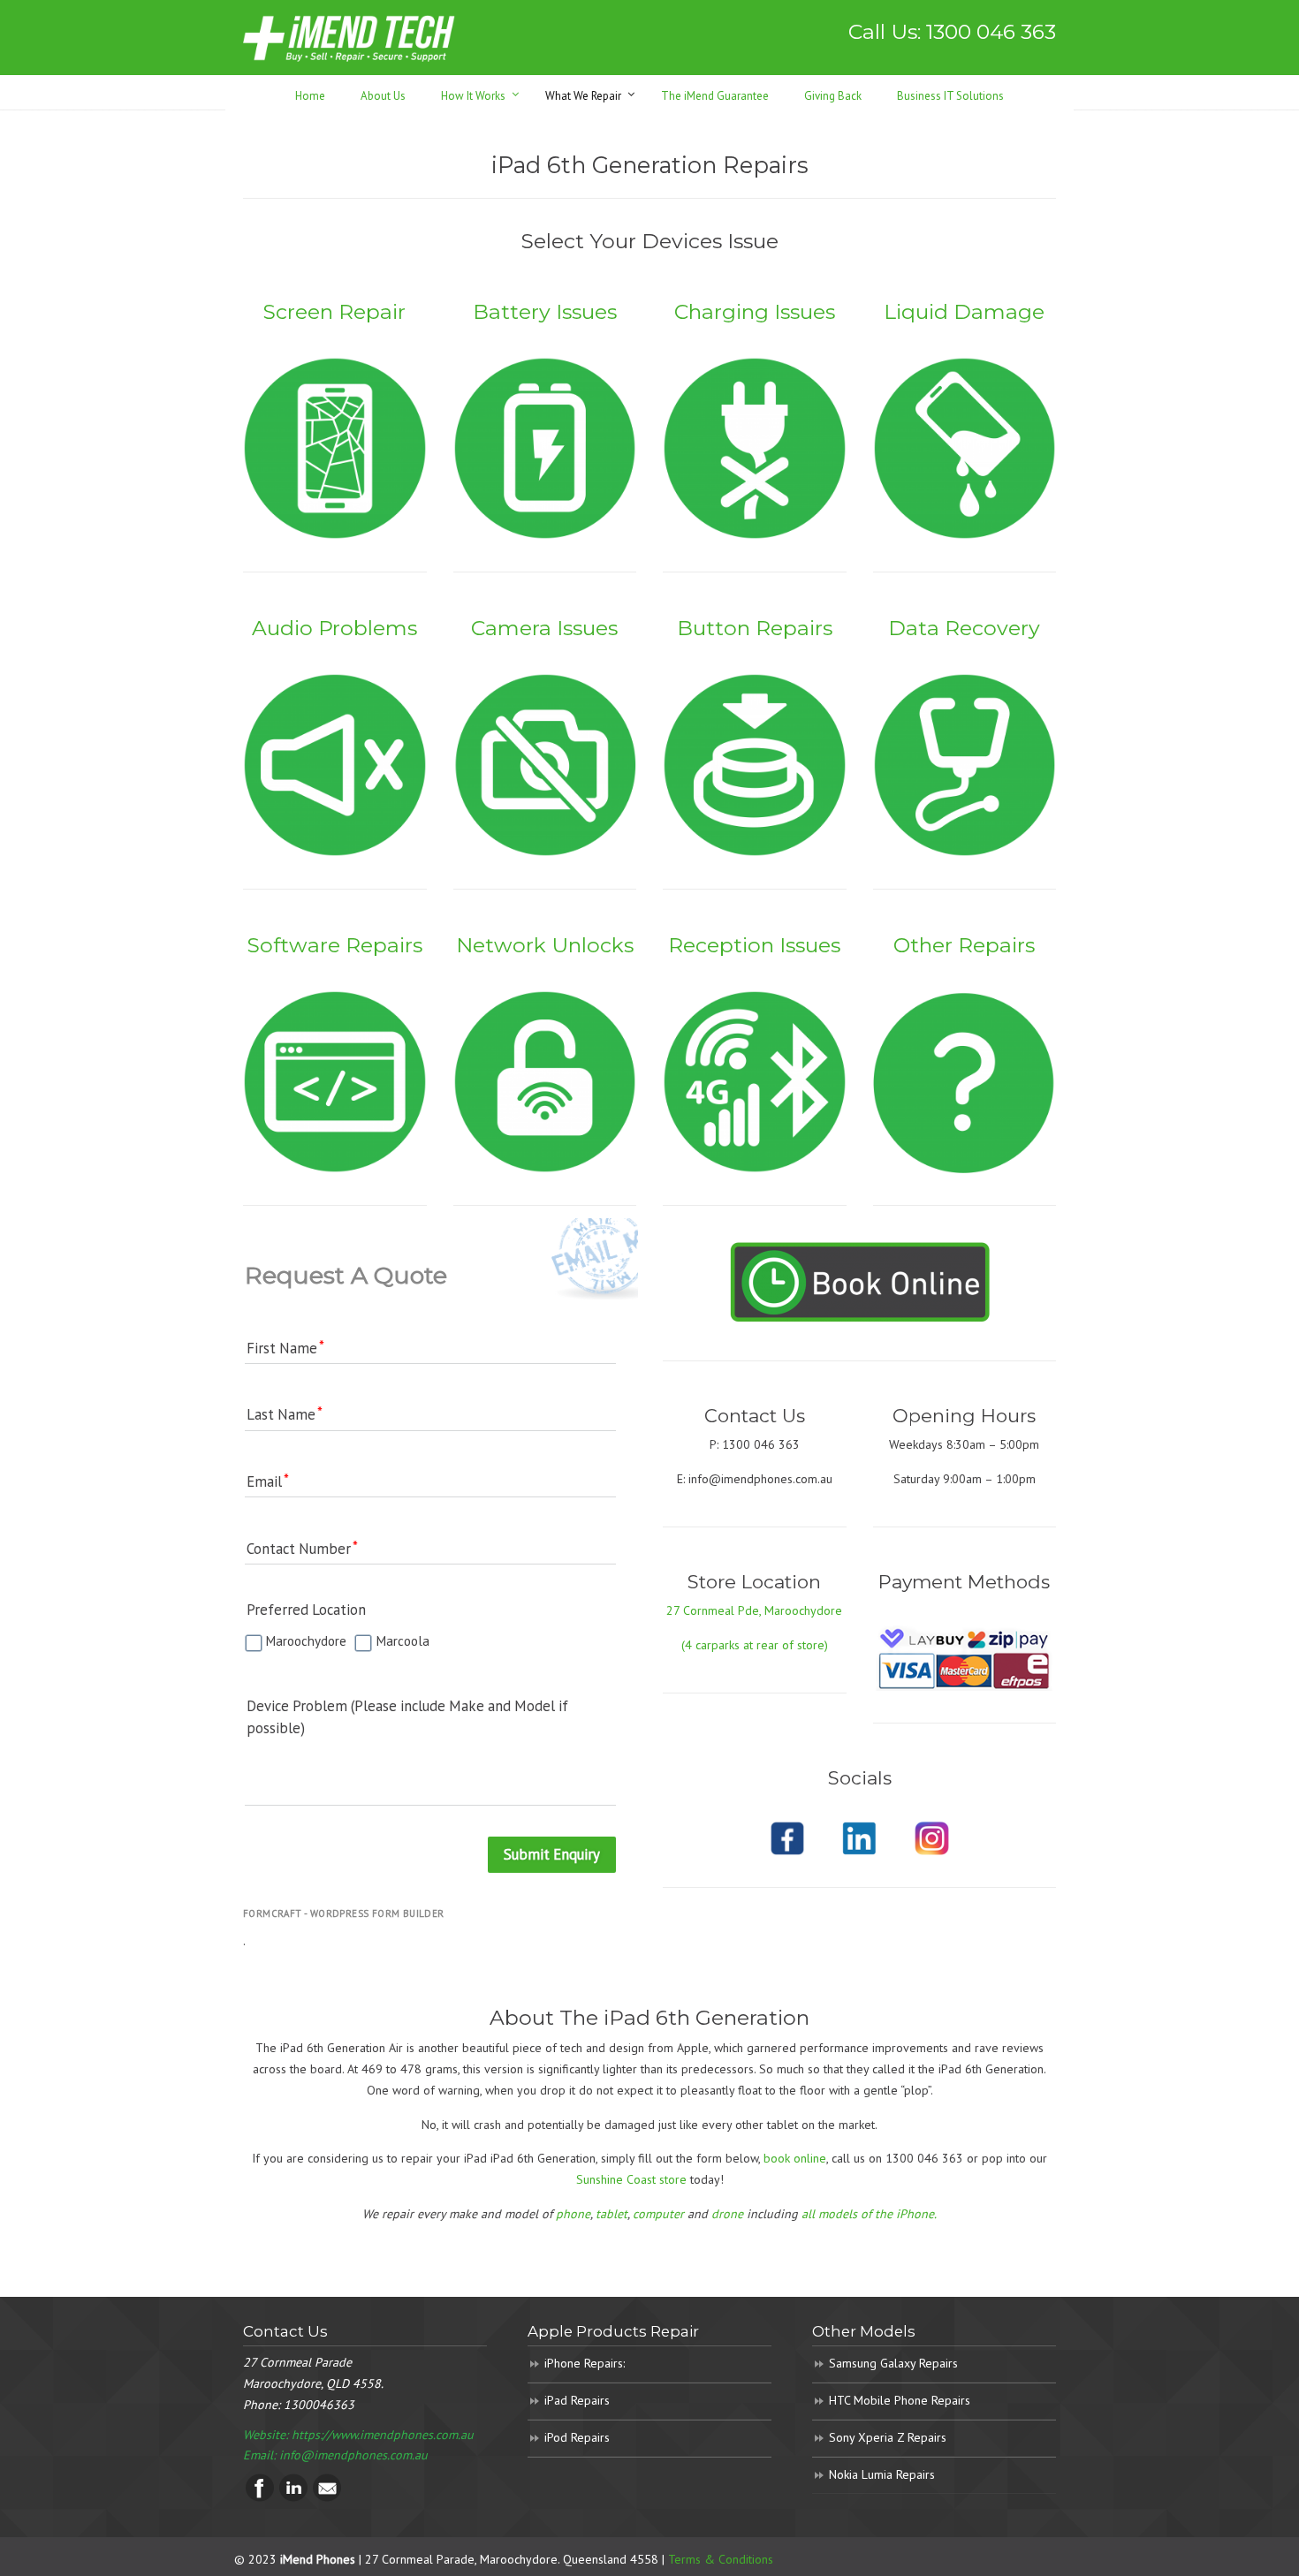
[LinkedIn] (293, 2497)
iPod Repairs (577, 2437)
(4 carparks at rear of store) (755, 1645)
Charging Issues (755, 311)
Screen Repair (334, 311)
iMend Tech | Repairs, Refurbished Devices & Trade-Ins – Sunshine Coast (349, 38)
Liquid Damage (964, 311)
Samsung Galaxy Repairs (893, 2363)
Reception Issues (754, 945)
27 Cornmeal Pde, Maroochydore (754, 1610)
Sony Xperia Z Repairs (888, 2437)
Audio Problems (334, 628)
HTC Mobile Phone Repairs (900, 2400)
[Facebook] (260, 2497)
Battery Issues (545, 311)
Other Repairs (964, 945)
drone (727, 2214)
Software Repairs (335, 945)
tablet (612, 2214)
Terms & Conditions (721, 2559)
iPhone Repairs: (585, 2363)
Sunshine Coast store (631, 2179)
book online (795, 2158)
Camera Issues (544, 628)
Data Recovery (964, 628)
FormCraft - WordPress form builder (344, 1913)
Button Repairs (755, 628)
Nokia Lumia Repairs (882, 2474)
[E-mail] (327, 2497)
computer (658, 2214)
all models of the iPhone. (869, 2214)
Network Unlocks (545, 945)
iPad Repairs (577, 2400)
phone (573, 2214)
